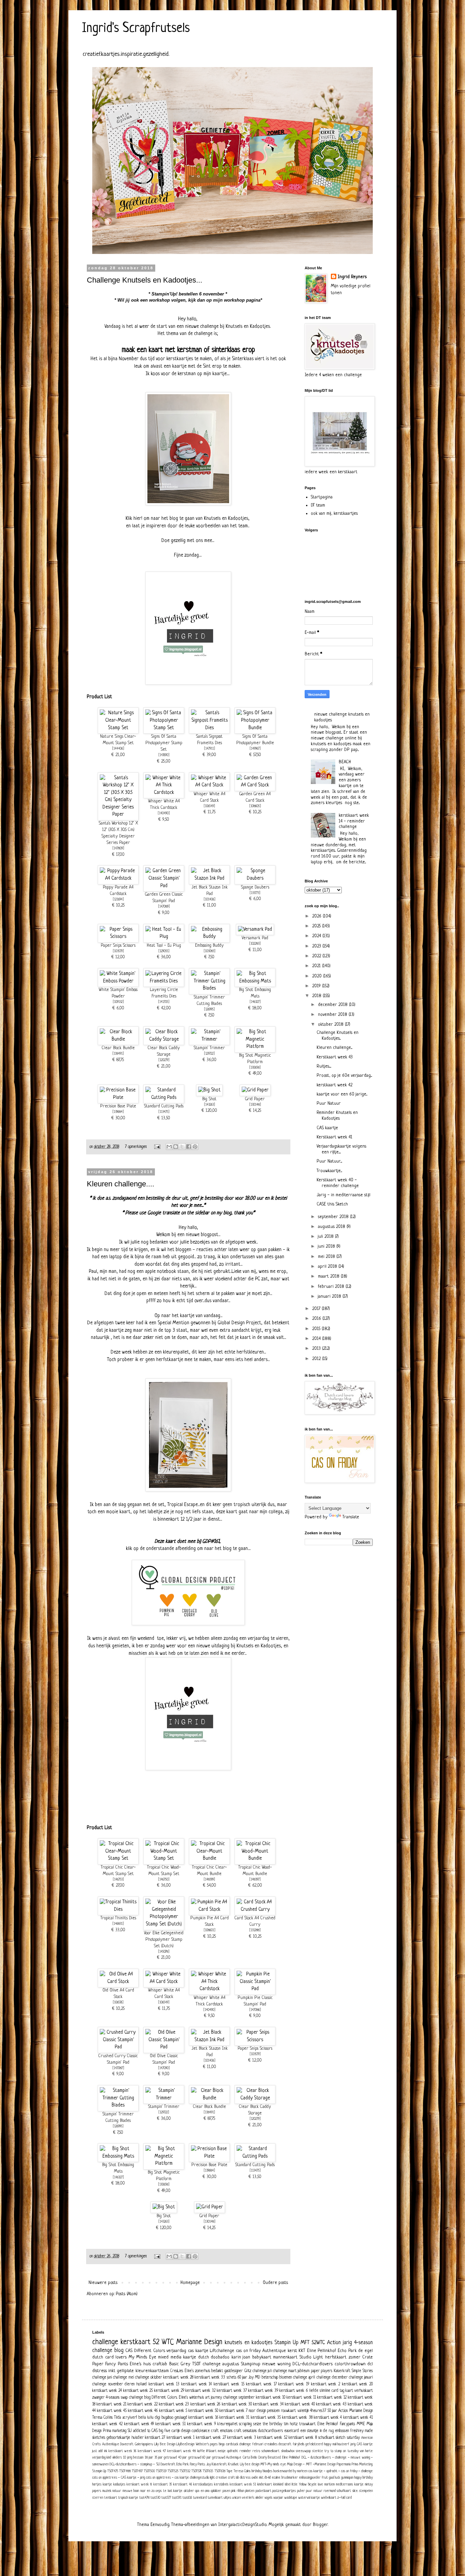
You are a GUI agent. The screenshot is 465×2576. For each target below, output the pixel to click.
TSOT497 (137, 2471)
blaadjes (268, 2471)
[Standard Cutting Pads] (164, 1098)
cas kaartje (198, 2351)
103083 (210, 951)
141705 (164, 1002)
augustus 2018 (332, 1227)
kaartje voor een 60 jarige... (342, 1094)
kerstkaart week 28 (178, 2378)
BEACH (345, 762)
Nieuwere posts (103, 2283)
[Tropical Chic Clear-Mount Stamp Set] (118, 1858)
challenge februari (251, 2444)
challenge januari (361, 2378)
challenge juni (102, 2378)
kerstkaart (135, 2342)
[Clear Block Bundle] (118, 1039)
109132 (118, 1002)
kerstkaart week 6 (293, 2391)
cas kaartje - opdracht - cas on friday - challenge (341, 2471)
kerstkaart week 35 (266, 2418)
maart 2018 (329, 1276)
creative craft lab (227, 2478)
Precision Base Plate (118, 1106)
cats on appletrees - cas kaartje (167, 2478)
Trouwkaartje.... (329, 1171)
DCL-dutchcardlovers (312, 2364)
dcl (370, 2364)
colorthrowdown (350, 2364)
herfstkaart (336, 2357)
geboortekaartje (118, 2438)
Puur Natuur (329, 1103)
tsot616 (187, 2498)
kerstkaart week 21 (111, 2404)
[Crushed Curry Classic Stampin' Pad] (118, 2047)
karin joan (241, 2357)
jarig (347, 2343)
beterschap (270, 2378)
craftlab (160, 2364)
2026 (317, 916)
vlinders (117, 2458)
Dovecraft (127, 2444)
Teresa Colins (242, 2471)
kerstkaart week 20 (357, 2384)
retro (256, 2451)
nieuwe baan (131, 2491)
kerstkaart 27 (155, 2438)
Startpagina (322, 497)
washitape (291, 2498)
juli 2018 (326, 1237)
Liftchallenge (222, 2351)
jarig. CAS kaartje (362, 2444)
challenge (105, 2342)
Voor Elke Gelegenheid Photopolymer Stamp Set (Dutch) (164, 1940)
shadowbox (288, 2451)
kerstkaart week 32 (201, 2391)
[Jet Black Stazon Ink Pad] (209, 878)
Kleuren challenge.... (121, 1184)
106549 (209, 806)
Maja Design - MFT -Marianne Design (311, 2464)
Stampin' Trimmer (209, 1048)
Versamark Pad (255, 938)
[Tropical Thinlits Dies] (118, 1909)
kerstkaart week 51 (171, 2424)
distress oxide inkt (252, 2478)
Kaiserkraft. (219, 2464)
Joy (251, 2378)
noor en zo (147, 2491)
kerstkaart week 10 (271, 2398)
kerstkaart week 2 (326, 2384)
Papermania (344, 2464)
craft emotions (222, 2431)
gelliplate (125, 2371)
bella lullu (146, 2418)
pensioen (273, 2411)
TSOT (197, 2364)
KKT (302, 2351)
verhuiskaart (364, 2391)
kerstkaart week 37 (232, 2391)
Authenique (234, 2458)
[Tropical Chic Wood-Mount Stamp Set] (164, 1858)
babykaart (262, 2357)
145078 (164, 1952)
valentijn (303, 2411)
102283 (255, 944)
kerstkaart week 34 (268, 2404)
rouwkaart (288, 2411)
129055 (164, 951)
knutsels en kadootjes (248, 2343)
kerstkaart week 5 (173, 2411)
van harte (366, 2451)
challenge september (239, 2398)
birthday (257, 2471)
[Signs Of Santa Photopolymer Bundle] (255, 728)
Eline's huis (140, 2364)
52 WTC (163, 2342)
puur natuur (314, 2491)
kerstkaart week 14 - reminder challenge (354, 821)
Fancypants (347, 2424)
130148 (255, 1105)
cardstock (232, 2444)
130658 (255, 1068)
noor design (257, 2411)
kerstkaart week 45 (112, 2411)
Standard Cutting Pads (164, 1106)
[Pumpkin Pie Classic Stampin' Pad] (255, 1989)
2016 (317, 1319)
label (288, 2484)
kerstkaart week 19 (294, 2384)
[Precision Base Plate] (118, 1098)
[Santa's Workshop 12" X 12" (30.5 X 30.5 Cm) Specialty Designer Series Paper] (118, 814)
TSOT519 (161, 2471)
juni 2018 (327, 1246)
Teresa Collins (102, 2418)
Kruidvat (233, 2464)
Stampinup (251, 2364)
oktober (189, 2491)
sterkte (318, 2451)
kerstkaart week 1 (181, 2438)
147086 (255, 2010)
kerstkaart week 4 (328, 2418)
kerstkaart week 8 (303, 2438)
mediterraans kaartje (350, 2484)
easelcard (292, 2431)
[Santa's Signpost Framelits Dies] (209, 728)
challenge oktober (149, 2378)
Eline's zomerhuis (197, 2371)
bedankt (217, 2371)
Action (334, 2343)
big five (165, 2431)
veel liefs (248, 2498)
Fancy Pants (116, 2364)
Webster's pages (207, 2444)
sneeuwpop (303, 2451)
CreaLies (177, 2371)
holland (142, 2384)
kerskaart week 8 (139, 2484)
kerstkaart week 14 (197, 2384)
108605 (255, 806)
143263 (210, 1105)
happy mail (330, 2444)
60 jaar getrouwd (214, 2458)
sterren (98, 2498)
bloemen (286, 2378)
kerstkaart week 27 (211, 2438)
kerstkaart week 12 (332, 2398)
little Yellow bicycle (304, 2484)
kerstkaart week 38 (297, 2418)
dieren (130, 2384)
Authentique (274, 2351)
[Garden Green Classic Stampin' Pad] (164, 886)
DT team (318, 505)
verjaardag (176, 2351)
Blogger (320, 2525)
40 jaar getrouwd (190, 2458)
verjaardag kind (102, 2458)
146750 (164, 1880)
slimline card (329, 2391)
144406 (118, 749)
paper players (322, 2371)
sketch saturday (348, 2438)
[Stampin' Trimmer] (209, 1039)
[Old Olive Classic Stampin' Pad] (164, 2047)
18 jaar (149, 2458)
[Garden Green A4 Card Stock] (255, 785)
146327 (255, 1002)
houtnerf (343, 2444)
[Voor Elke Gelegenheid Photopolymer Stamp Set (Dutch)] (164, 1924)
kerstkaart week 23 (174, 2404)
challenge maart (285, 2371)
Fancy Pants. (198, 2464)
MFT (305, 2343)
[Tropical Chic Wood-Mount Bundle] (255, 1858)
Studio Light (311, 2357)
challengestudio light (202, 2478)
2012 (317, 1359)
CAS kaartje (327, 1128)
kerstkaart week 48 (182, 2451)
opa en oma (202, 2491)
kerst (292, 2351)
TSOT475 (113, 2471)
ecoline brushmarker (285, 2478)
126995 (209, 1010)
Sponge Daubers (255, 887)
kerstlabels (221, 2484)
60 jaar (242, 2378)
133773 (255, 893)
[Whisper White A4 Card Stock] (209, 785)
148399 (209, 1880)
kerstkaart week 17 (261, 2384)
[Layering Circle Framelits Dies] (164, 981)
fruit (325, 2478)
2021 (317, 966)
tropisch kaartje (128, 2498)
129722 (209, 1054)
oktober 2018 (331, 1025)
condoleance (201, 2431)
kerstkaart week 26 (206, 2404)
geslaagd (181, 2418)
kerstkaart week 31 (234, 2418)
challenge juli (262, 2371)
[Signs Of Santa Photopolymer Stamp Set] (164, 728)
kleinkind (278, 2484)
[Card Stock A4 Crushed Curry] (255, 1909)
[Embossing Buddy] (209, 937)
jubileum (304, 2371)
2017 (317, 1309)
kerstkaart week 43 (331, 2404)
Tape (229, 2471)
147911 (210, 749)
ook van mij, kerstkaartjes (334, 514)
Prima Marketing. (362, 2464)
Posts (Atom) (127, 2294)
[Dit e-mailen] (169, 1147)
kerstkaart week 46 (143, 2411)
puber (301, 2491)
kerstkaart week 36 (123, 2451)
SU (130, 2431)
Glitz (248, 2371)
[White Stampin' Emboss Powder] (118, 981)
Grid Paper (255, 1099)
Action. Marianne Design (356, 2411)
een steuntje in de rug (317, 2431)
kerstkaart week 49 (139, 2424)
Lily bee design (250, 2464)
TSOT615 (208, 2471)
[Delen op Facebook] (189, 1147)
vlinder (259, 2498)
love (320, 2484)
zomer (355, 2357)
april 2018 (328, 1267)
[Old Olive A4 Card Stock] (118, 1982)
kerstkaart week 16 (203, 2418)
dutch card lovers (109, 2357)
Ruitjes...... (324, 1066)
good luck (334, 2478)
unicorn (237, 2498)
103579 (118, 951)
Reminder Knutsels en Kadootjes (337, 1116)
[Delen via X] (182, 1147)
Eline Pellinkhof (322, 2351)
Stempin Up (99, 2471)
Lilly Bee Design (165, 2444)
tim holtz (291, 2424)
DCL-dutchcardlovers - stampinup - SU (134, 2464)
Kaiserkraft (342, 2371)
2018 (317, 996)
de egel (365, 2351)
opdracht (233, 2451)
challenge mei (123, 2378)
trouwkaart (307, 2424)
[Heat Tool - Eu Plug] (164, 937)
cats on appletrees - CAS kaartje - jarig (119, 2478)
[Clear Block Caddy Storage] (164, 1039)
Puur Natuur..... (329, 1161)
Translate (351, 1517)
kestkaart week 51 (243, 2484)
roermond (330, 2491)
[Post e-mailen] (157, 1147)
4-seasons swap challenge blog (128, 2398)
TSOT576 (196, 2471)
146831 (118, 1924)
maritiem (330, 2484)
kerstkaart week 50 (203, 2411)
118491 (118, 1054)
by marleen (300, 2471)
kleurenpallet (228, 2424)
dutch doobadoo (214, 2357)
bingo (222, 2444)
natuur (117, 2491)
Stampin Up (286, 2343)
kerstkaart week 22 (143, 2404)
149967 (255, 749)
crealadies (271, 2444)
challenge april (304, 2378)
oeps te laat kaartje (169, 2491)
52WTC (318, 2343)
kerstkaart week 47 (152, 2451)
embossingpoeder (310, 2478)
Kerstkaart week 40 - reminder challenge (338, 1183)
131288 (255, 1930)
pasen (226, 2491)
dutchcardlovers (270, 2431)
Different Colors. (164, 2398)
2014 (317, 1339)
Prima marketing (115, 2431)
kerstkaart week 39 (263, 2391)
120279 (164, 1060)
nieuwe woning (276, 2364)
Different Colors (150, 2351)
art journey (214, 2398)
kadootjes (119, 2484)
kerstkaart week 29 (169, 2391)
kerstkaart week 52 (272, 2438)
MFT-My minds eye (273, 2464)
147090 (164, 2068)
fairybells (299, 2444)
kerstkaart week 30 (237, 2404)
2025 (317, 926)
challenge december (332, 2378)
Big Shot (209, 1099)
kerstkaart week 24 (107, 2391)
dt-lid (268, 2478)
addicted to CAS (145, 2431)
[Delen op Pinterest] (195, 1147)
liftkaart (211, 2451)
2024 (317, 936)
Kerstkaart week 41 (334, 1137)
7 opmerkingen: (137, 1147)
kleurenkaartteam (152, 2371)
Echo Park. (183, 2464)
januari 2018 (330, 1297)
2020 (318, 976)
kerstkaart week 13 (164, 2384)
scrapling (245, 2424)
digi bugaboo (164, 2418)
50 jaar (332, 2411)
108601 (210, 1930)
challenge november (108, 2384)
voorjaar (278, 2498)
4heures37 (318, 2411)
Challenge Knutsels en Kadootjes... (145, 280)
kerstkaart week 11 (301, 2398)
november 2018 (333, 1015)
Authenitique (111, 2444)
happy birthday (364, 2478)
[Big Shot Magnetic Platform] (255, 1046)
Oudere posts (275, 2283)
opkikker (216, 2491)
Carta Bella (250, 2458)
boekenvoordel (283, 2471)
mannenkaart (285, 2357)
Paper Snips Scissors (118, 946)
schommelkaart (270, 2451)
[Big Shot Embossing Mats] (255, 981)
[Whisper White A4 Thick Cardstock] (164, 793)
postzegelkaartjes (284, 2491)
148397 (255, 1880)
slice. (355, 2491)
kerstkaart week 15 (229, 2384)
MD (258, 2378)
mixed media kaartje (177, 2357)
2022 (317, 956)
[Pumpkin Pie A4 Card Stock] (209, 1909)
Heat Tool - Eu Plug (164, 946)
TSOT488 (125, 2471)
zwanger (98, 2398)
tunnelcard (200, 2498)
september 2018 (334, 1217)
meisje (222, 2451)
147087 (118, 2068)
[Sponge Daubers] (255, 878)
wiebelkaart (329, 2498)
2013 (317, 1349)
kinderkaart (265, 2484)
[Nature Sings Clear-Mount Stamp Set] (118, 728)
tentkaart (111, 2498)
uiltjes (227, 2498)
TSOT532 (185, 2471)
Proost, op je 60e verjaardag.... (344, 1076)
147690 (164, 755)
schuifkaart (344, 2491)
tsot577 (166, 2498)
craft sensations (245, 2431)
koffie (201, 2451)
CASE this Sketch (332, 1204)
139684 (118, 1112)
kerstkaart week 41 (358, 2418)
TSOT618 (220, 2471)
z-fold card (344, 2498)
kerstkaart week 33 (210, 2378)
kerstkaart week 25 (138, 2391)
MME (361, 2424)
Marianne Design (199, 2342)
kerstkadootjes (203, 2484)
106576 (118, 2003)
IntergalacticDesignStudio (243, 2525)
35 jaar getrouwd (166, 2458)
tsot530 (155, 2498)
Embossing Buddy (209, 946)
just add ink (100, 2451)
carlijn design (181, 2431)
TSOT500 (149, 2471)
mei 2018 (327, 1257)
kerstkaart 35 (163, 2484)
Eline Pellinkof (328, 2424)
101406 (210, 900)
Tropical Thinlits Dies (118, 1918)
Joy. (209, 2464)
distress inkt (104, 2371)
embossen (342, 2431)
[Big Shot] (209, 1090)
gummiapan (347, 2478)
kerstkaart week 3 (242, 2438)
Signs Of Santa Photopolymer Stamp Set (164, 743)
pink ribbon (238, 2491)
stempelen (366, 2491)
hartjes (97, 2484)
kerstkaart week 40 (300, 2404)
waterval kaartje (309, 2498)
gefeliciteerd (314, 2444)
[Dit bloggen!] (176, 1147)
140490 (164, 813)
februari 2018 (332, 1287)
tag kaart (346, 2391)
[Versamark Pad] (255, 929)
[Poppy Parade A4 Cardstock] (118, 878)
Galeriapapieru (144, 2444)
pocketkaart (263, 2491)
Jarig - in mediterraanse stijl (343, 1195)
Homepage (190, 2283)
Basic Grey (180, 2364)
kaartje (107, 2484)
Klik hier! (134, 518)
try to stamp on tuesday (341, 2451)
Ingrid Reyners (352, 277)
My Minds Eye (142, 2357)
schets (231, 2378)
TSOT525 (173, 2471)
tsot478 (144, 2498)
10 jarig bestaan (133, 2458)
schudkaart (326, 2438)
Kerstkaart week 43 (335, 1057)
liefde (314, 2391)
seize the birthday (268, 2424)
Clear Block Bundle (118, 1048)
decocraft (285, 2444)
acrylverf (130, 2418)
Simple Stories (362, 2371)
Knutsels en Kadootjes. (249, 326)
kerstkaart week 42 (334, 1085)
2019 (317, 986)
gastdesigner (234, 2371)
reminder (245, 2451)
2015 (317, 1329)
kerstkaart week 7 (234, 2411)
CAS (129, 2351)
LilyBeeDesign (185, 2444)
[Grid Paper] (255, 1090)
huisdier (138, 2438)
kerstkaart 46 (183, 2484)
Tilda (117, 2418)
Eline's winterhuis (191, 2398)
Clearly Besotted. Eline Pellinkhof (279, 2458)
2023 (317, 946)
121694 (118, 900)
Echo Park (347, 2351)
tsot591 (177, 2498)
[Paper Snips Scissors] (118, 937)
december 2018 (333, 1005)
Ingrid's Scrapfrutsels (136, 29)
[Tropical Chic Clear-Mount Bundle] (209, 1858)
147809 (118, 849)
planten (250, 2491)
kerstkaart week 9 (202, 2424)
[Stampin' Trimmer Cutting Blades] (209, 988)
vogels (268, 2498)
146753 (118, 1880)
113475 (164, 1112)
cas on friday (248, 2351)
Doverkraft (168, 2464)
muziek (107, 2491)
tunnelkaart (215, 2498)
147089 (164, 907)
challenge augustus (221, 2364)
